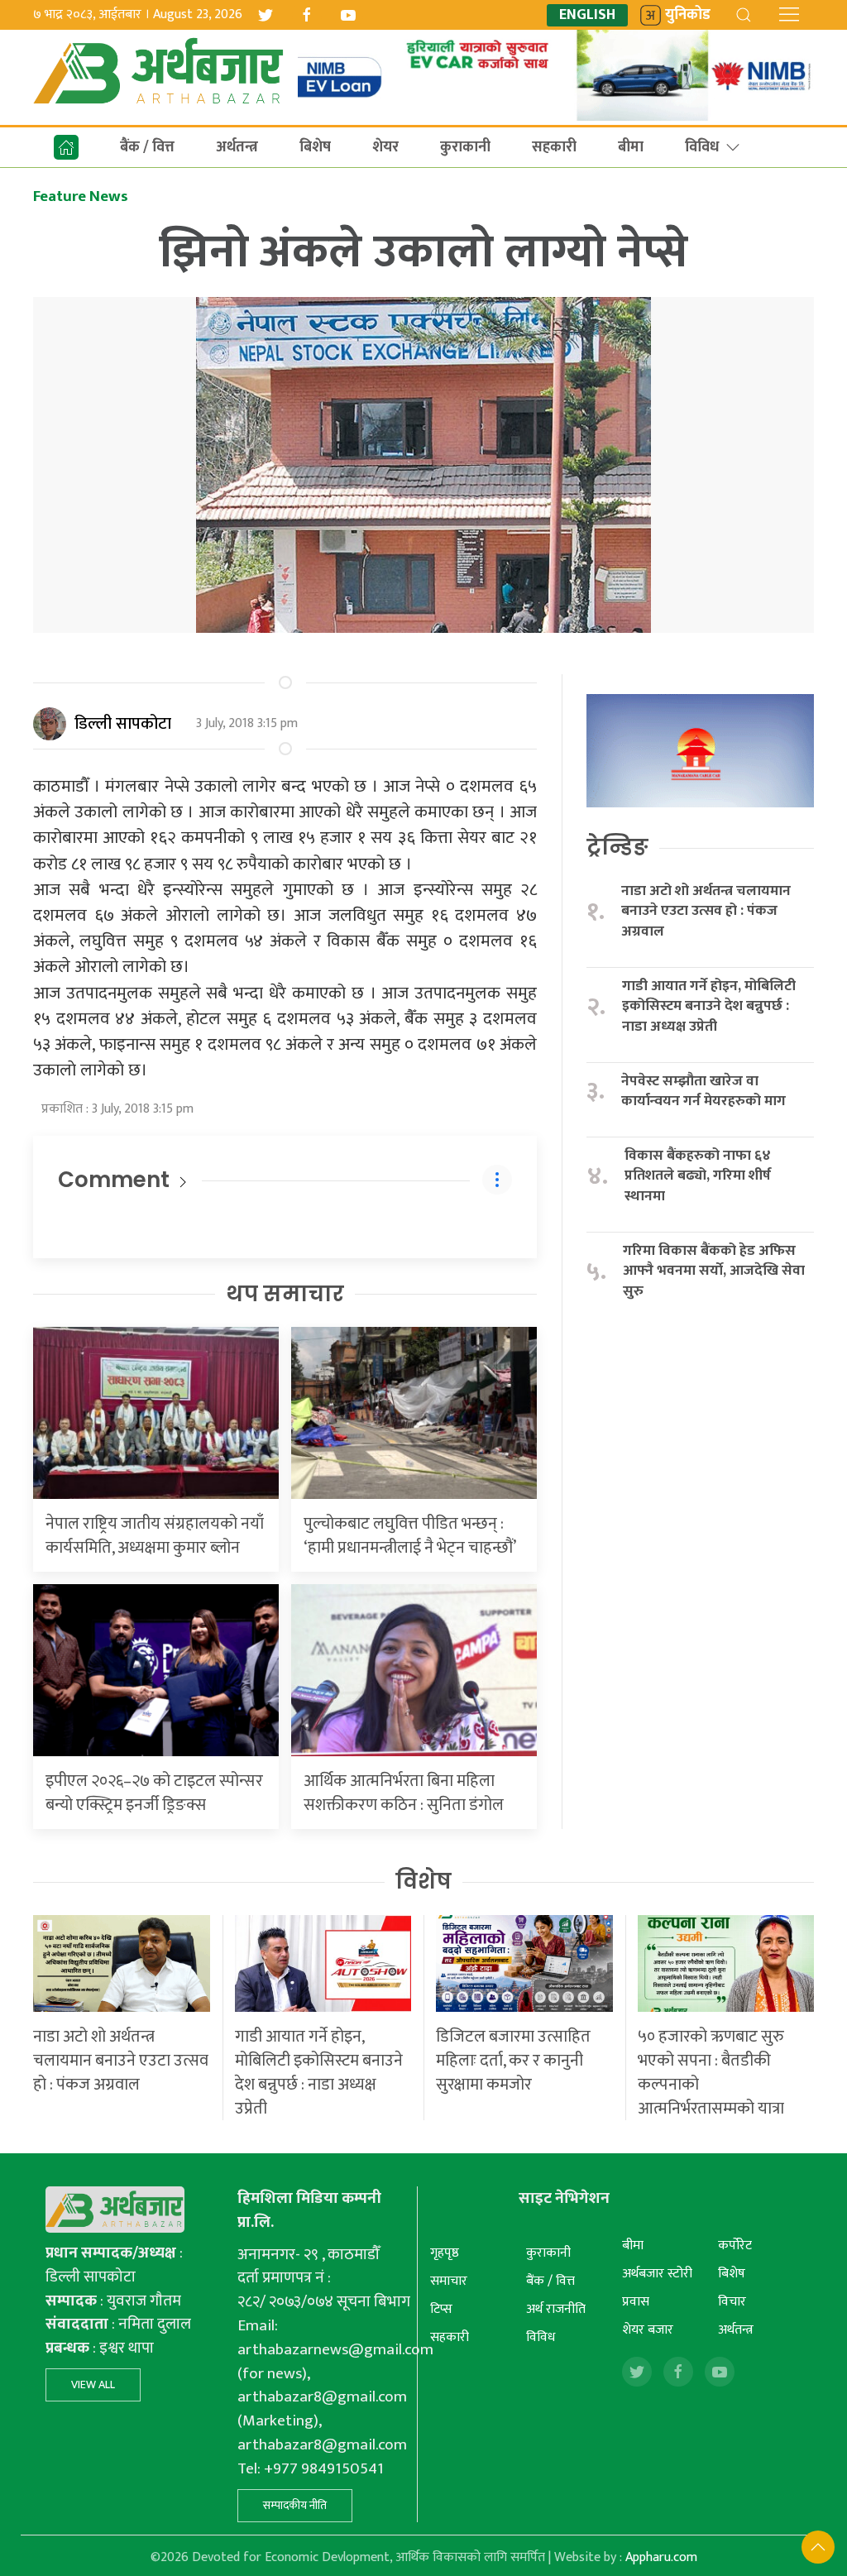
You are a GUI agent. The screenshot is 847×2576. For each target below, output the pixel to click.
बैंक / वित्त (147, 147)
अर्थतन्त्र (237, 147)
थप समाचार (285, 1294)
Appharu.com (661, 2557)
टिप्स (441, 2309)
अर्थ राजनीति (556, 2309)
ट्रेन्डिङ (617, 847)
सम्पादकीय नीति (295, 2505)
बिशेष (315, 147)
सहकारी (554, 147)
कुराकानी (465, 147)
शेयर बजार (648, 2330)
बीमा (631, 147)
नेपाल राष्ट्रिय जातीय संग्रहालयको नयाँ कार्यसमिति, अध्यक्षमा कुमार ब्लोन (155, 1536)
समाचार (449, 2281)
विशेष (423, 1881)
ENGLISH (587, 15)
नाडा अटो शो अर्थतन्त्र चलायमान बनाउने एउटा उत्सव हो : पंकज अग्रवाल (706, 912)
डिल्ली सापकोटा (123, 724)
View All (93, 2384)
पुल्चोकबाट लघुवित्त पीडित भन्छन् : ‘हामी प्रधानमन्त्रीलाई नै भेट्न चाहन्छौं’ (410, 1536)
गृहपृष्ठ (445, 2253)
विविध (702, 147)
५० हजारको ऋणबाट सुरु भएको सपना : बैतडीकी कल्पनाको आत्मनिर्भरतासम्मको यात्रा (711, 2073)
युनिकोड (688, 15)
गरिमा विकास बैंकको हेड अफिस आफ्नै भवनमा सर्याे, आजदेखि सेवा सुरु (714, 1271)
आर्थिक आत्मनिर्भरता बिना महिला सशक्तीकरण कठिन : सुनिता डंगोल (404, 1793)
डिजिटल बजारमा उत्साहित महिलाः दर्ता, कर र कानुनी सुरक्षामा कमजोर (513, 2061)
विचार (732, 2302)
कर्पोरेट (735, 2246)
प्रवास (636, 2302)
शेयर (385, 147)
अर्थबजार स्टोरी (657, 2274)
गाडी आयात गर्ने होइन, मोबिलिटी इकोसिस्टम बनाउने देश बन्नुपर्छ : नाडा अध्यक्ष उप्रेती (709, 1007)
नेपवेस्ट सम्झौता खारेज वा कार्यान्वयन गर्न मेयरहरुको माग (705, 1092)
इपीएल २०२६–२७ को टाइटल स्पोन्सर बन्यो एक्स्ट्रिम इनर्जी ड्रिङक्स (154, 1793)
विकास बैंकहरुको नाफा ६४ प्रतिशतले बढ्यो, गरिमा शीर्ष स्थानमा (698, 1176)
